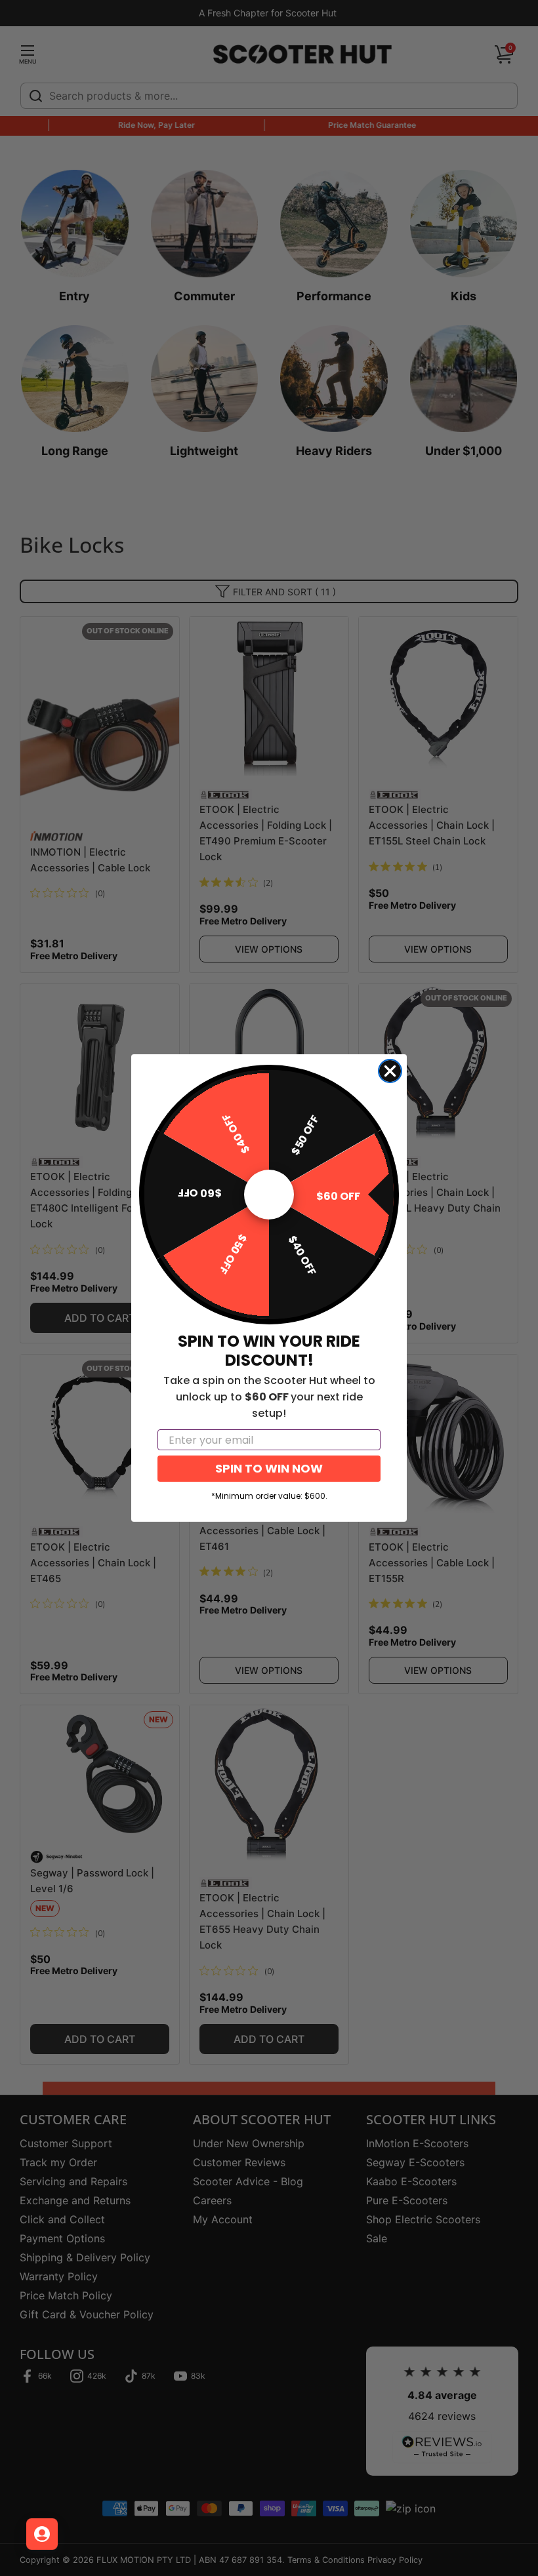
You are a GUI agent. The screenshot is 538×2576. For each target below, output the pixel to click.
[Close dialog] (390, 1071)
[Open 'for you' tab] (42, 2534)
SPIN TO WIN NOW (269, 1468)
